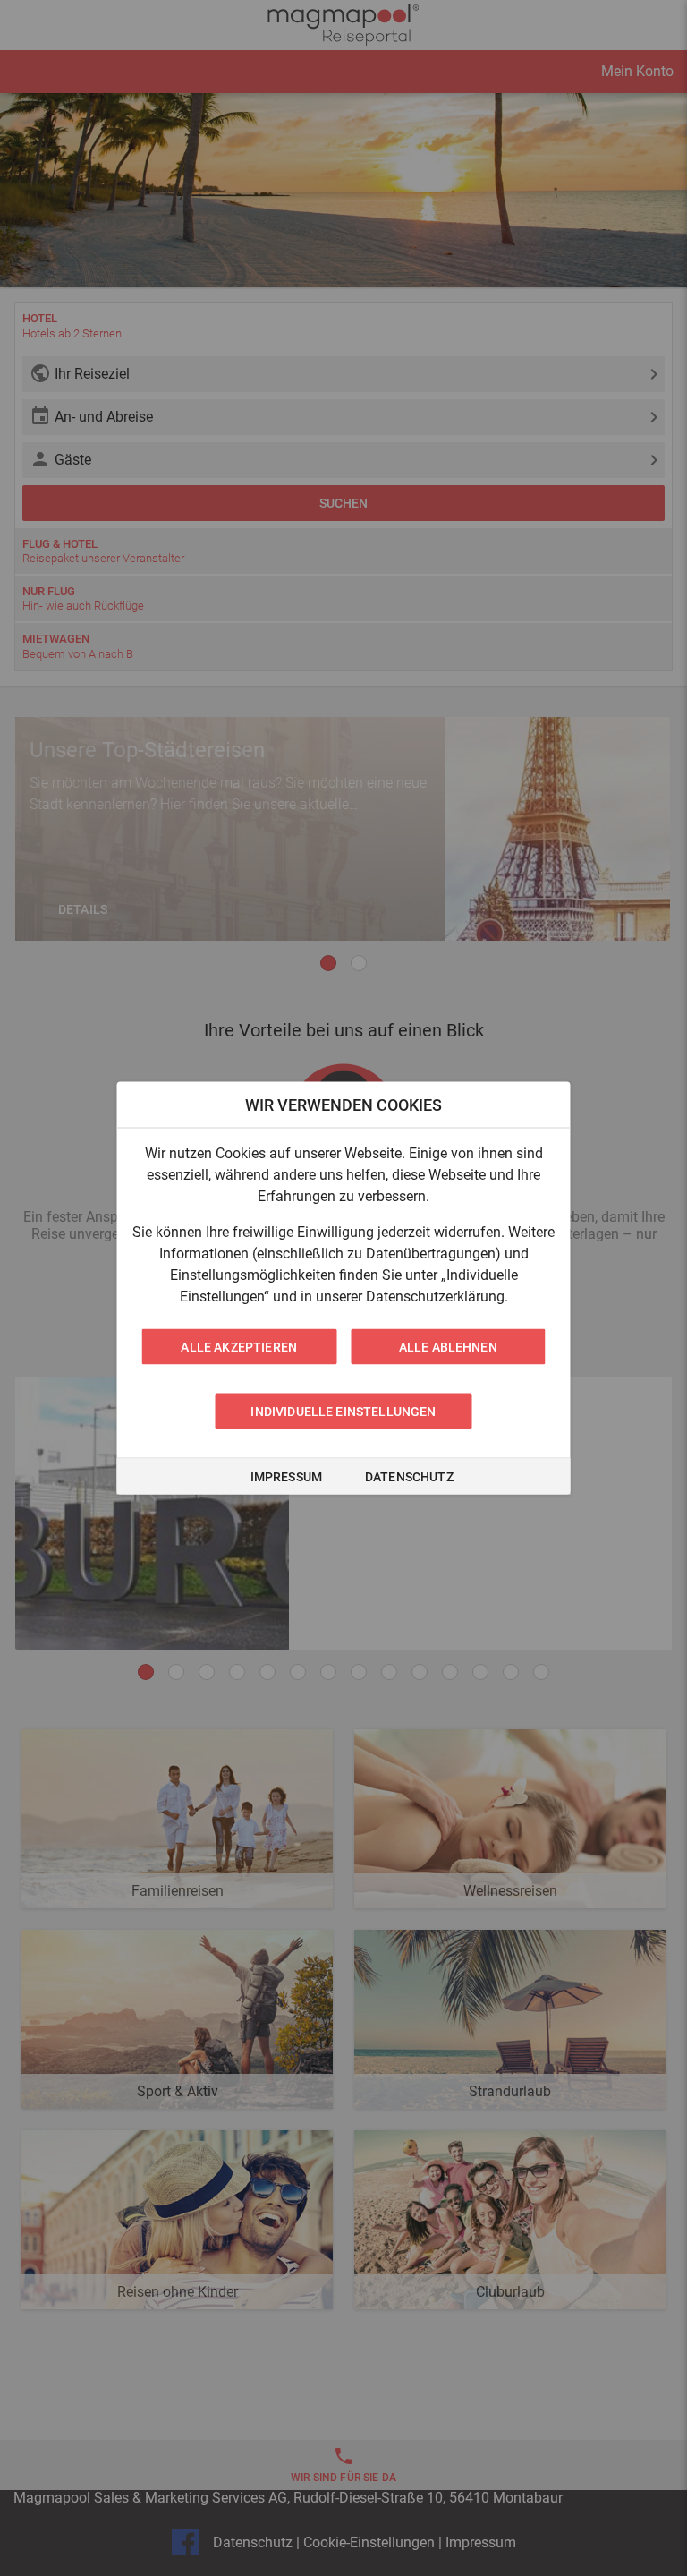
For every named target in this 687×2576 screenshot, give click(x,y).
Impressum (286, 1477)
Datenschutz (409, 1477)
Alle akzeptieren (239, 1347)
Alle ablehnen (448, 1347)
